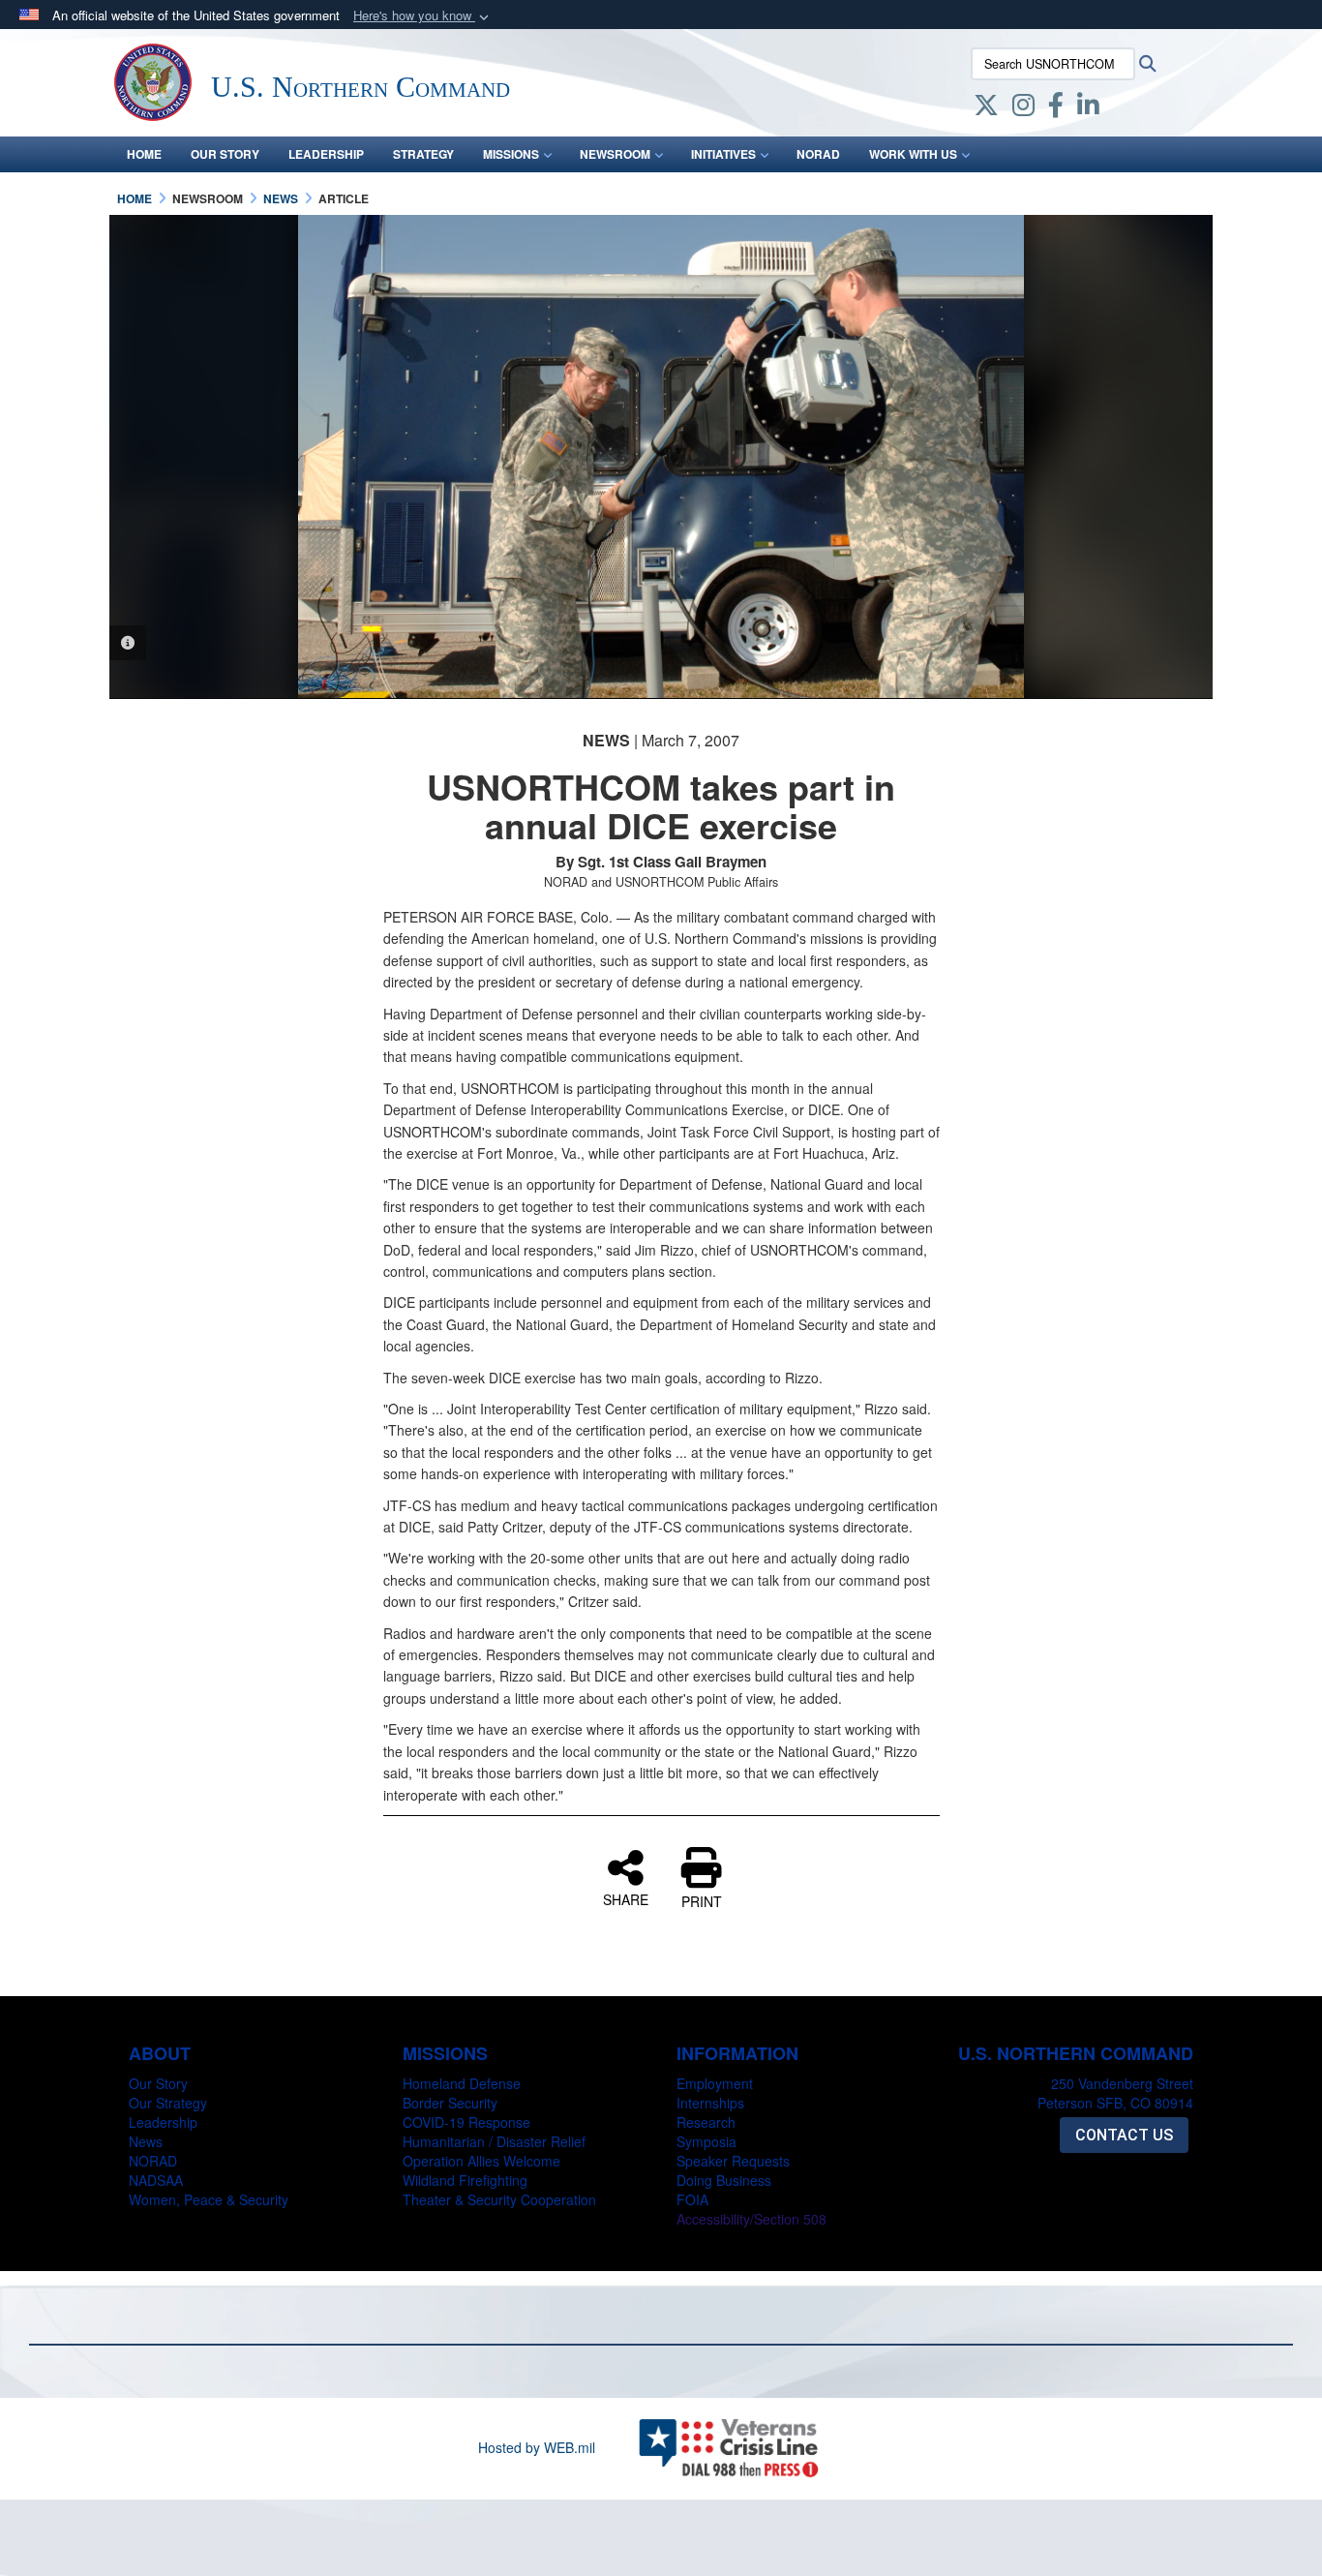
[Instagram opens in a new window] (1023, 108)
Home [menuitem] (144, 154)
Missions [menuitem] (511, 154)
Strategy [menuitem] (423, 154)
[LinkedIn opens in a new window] (1088, 108)
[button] (423, 16)
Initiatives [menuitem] (723, 154)
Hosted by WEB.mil (537, 2447)
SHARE (626, 1898)
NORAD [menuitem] (818, 154)
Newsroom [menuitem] (615, 154)
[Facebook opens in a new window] (1056, 108)
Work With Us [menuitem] (913, 154)
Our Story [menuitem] (225, 154)
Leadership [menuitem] (326, 154)
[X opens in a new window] (986, 108)
